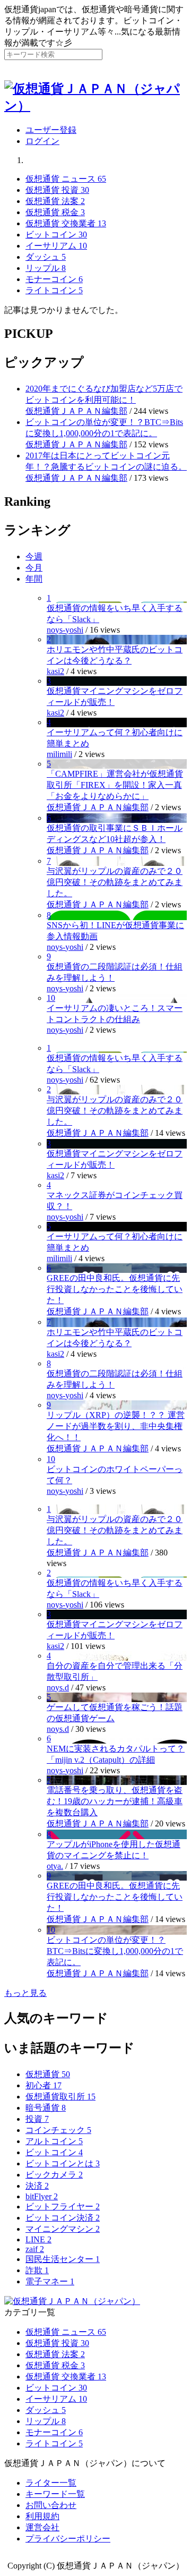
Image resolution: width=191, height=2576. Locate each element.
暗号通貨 (46, 2108)
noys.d (58, 1687)
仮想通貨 (48, 2074)
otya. (55, 1866)
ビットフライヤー (63, 2207)
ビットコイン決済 (63, 2218)
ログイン (42, 141)
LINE (38, 2239)
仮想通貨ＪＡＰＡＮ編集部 (76, 411)
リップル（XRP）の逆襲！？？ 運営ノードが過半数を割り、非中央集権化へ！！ (116, 1426)
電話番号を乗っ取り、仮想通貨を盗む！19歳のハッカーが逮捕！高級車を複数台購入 (115, 1801)
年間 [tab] (34, 579)
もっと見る (25, 1993)
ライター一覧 (51, 2483)
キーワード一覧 (55, 2494)
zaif (35, 2249)
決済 (37, 2186)
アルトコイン (54, 2141)
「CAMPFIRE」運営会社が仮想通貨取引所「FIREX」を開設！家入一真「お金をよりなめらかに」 (115, 785)
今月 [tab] (34, 568)
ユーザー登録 (51, 130)
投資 (37, 2119)
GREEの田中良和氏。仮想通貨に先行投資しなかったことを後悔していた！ (115, 1289)
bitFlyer (42, 2196)
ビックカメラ (54, 2175)
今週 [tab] (34, 556)
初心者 (44, 2085)
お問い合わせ (51, 2505)
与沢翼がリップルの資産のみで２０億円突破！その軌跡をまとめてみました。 (115, 882)
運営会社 (42, 2527)
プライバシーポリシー (68, 2539)
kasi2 (55, 671)
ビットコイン (54, 2152)
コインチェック (58, 2130)
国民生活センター (63, 2259)
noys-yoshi (65, 630)
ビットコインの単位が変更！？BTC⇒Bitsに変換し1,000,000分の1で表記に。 (115, 1951)
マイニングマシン (63, 2229)
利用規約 (42, 2516)
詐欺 (37, 2270)
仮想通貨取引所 (60, 2097)
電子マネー (50, 2281)
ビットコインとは (63, 2163)
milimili (59, 754)
